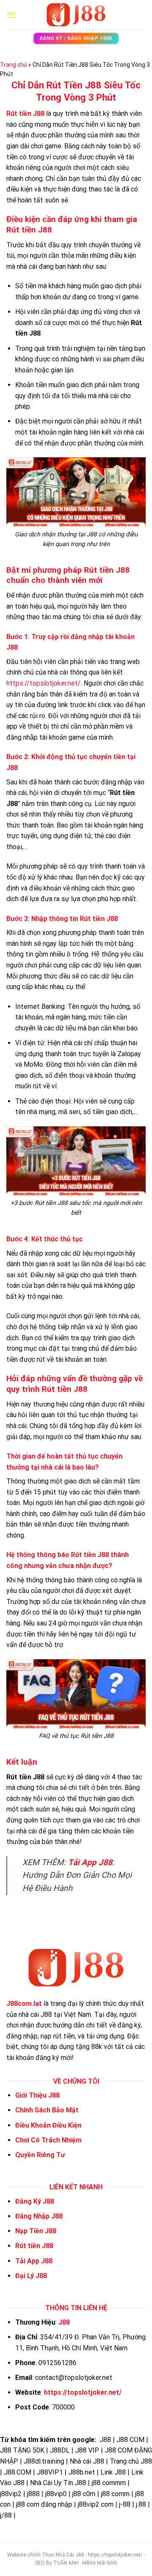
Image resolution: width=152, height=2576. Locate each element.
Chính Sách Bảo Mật (47, 2110)
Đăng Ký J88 (35, 2201)
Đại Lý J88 (31, 2276)
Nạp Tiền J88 (36, 2231)
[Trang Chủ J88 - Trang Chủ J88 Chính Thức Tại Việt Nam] (76, 15)
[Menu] (11, 15)
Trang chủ (14, 65)
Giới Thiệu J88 (37, 2095)
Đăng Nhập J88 (39, 2216)
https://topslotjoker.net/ (43, 683)
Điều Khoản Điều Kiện (48, 2125)
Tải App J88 (90, 1862)
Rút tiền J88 (34, 2246)
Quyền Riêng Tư (40, 2155)
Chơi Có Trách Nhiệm (48, 2140)
